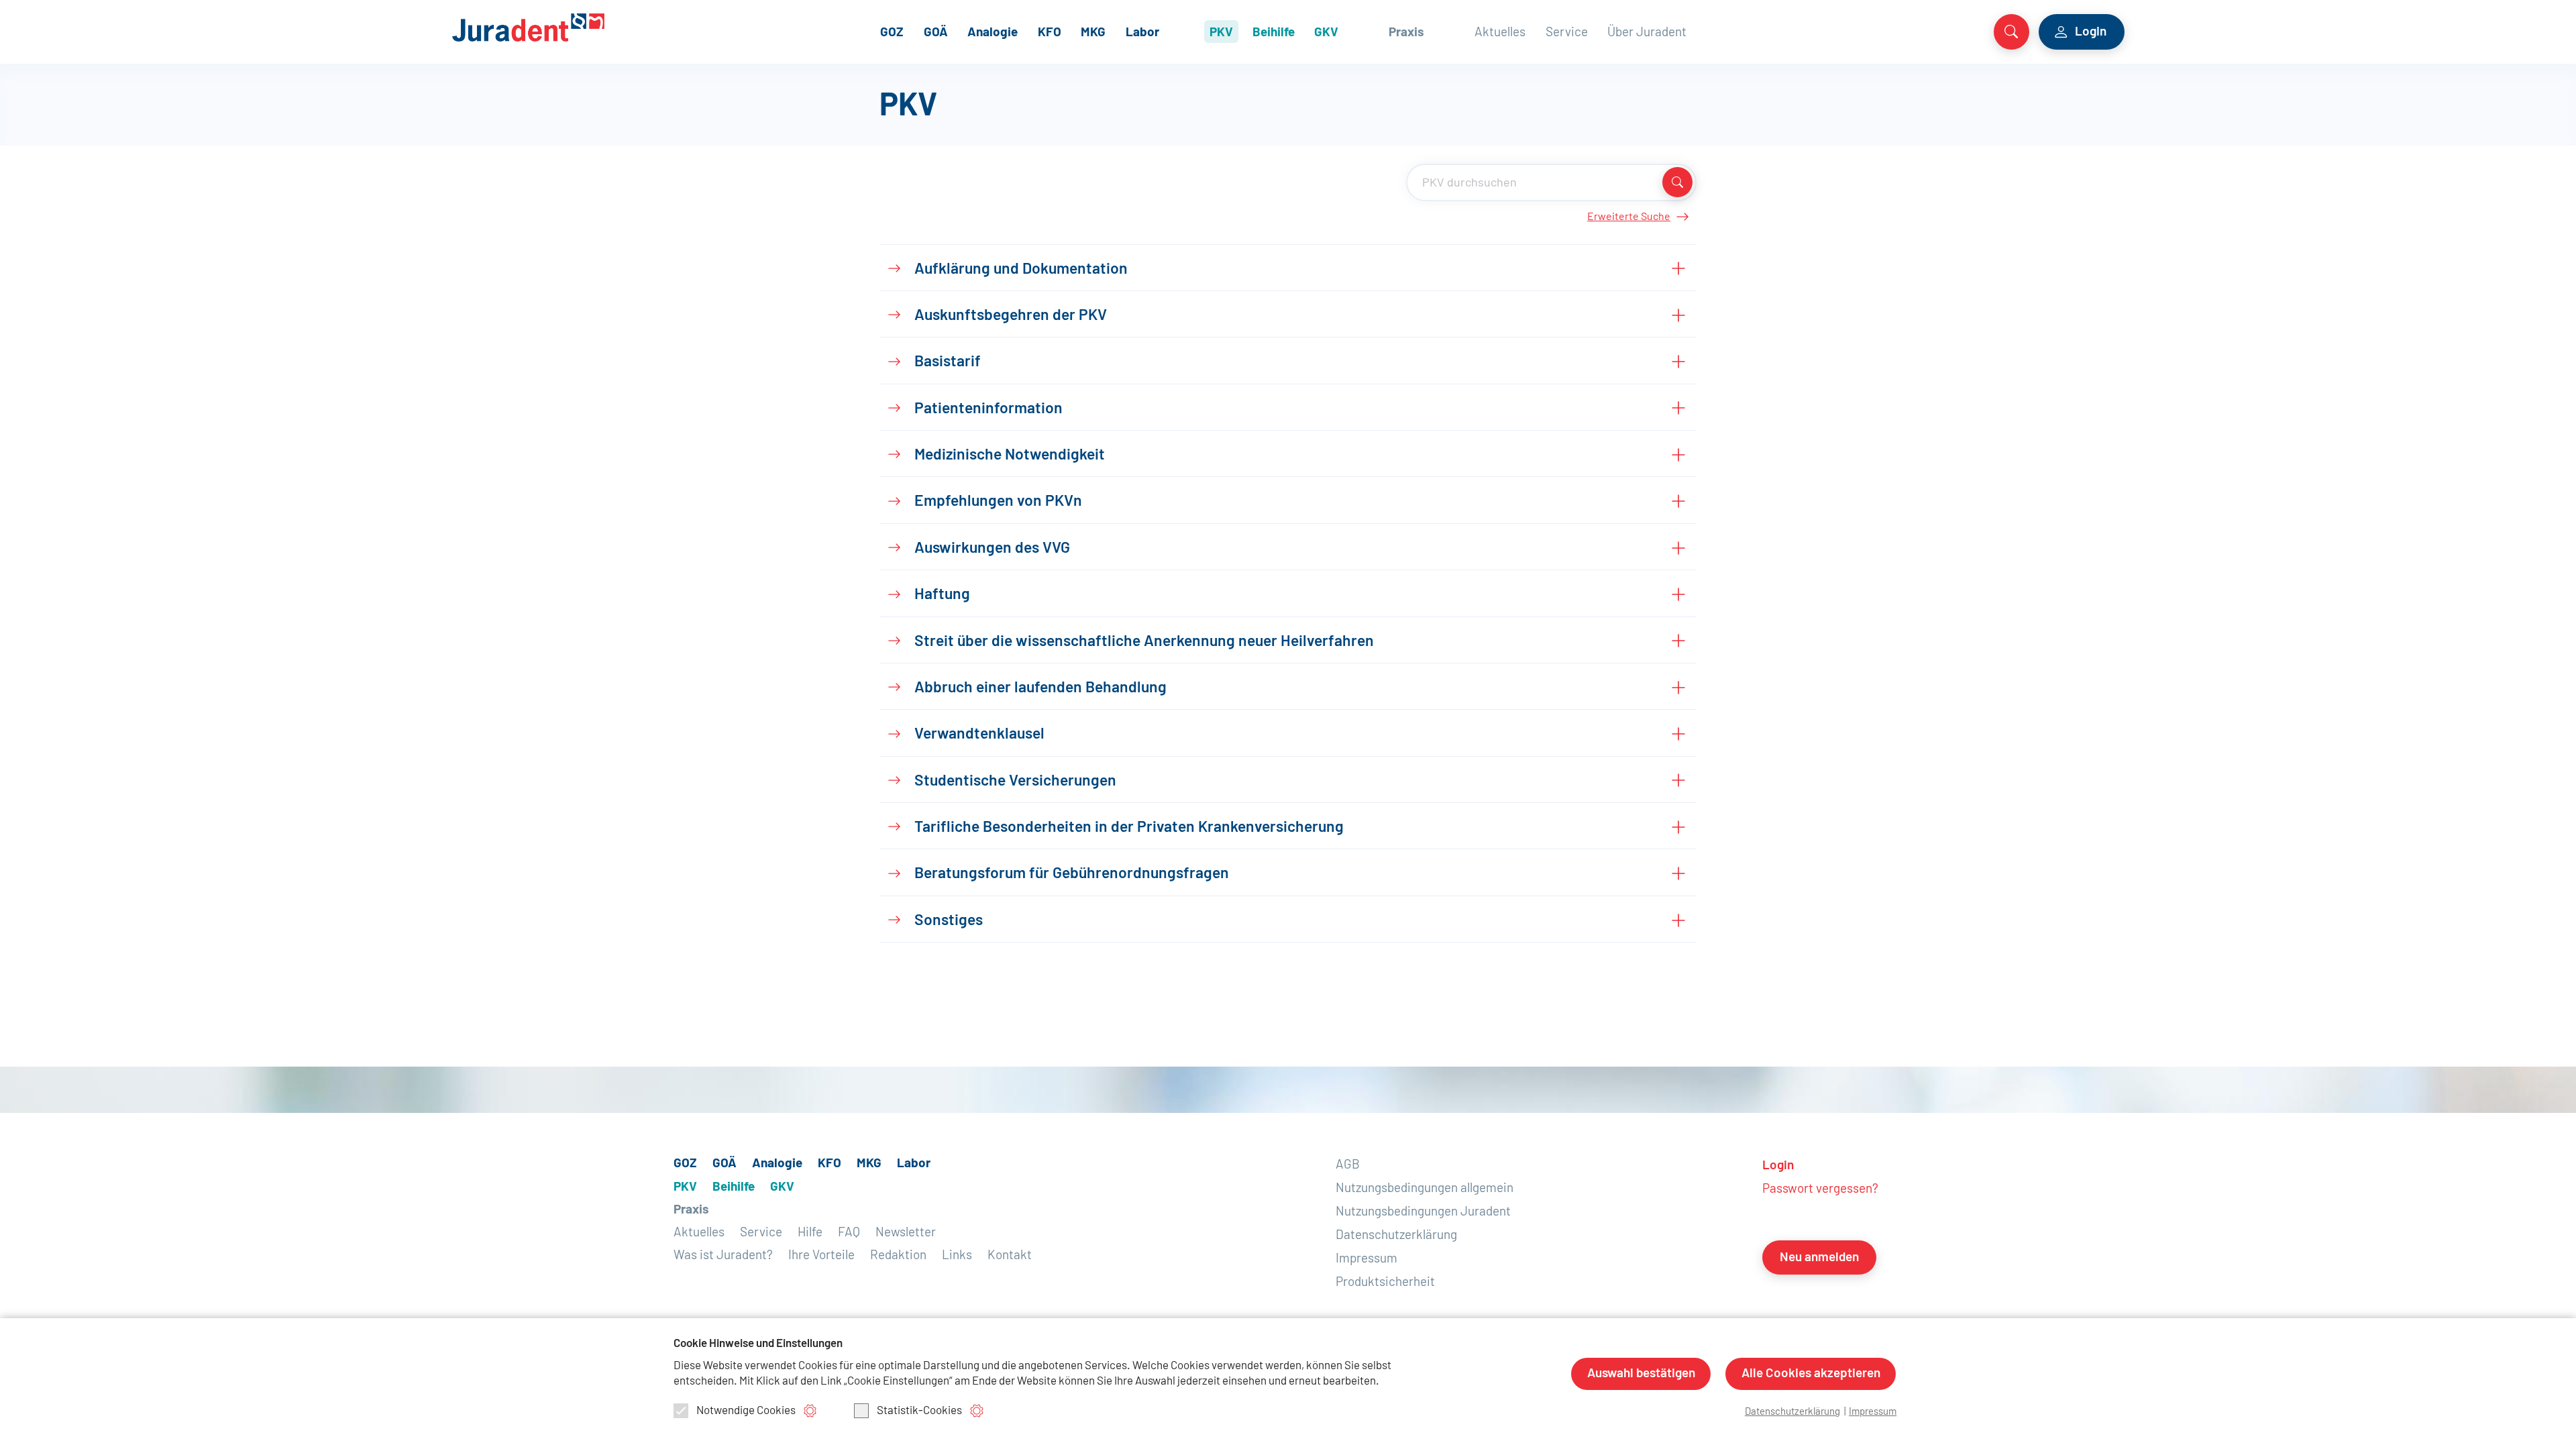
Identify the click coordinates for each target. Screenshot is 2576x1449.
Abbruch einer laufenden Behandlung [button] (1040, 688)
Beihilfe (1274, 33)
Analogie (992, 33)
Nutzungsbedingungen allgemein (1425, 1188)
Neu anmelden (1819, 1257)
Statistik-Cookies (919, 1410)
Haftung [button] (942, 595)
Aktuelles (1500, 33)
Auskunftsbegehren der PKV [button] (1011, 316)
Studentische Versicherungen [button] (1015, 781)
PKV (1221, 33)
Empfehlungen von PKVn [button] (998, 501)
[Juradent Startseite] (554, 27)
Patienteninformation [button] (988, 409)
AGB (1348, 1165)
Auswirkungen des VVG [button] (992, 548)
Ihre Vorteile (821, 1255)
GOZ (892, 33)
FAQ (849, 1233)
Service (1567, 33)
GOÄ (936, 33)
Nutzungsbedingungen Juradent (1423, 1212)
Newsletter (906, 1233)
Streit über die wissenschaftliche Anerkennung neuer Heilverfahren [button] (1144, 642)
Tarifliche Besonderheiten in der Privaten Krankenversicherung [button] (1129, 827)
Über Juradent (1647, 33)
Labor (1142, 33)
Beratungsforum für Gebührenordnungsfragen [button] (1072, 874)
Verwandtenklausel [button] (979, 734)
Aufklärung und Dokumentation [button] (1021, 269)
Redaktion (898, 1255)
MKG (1093, 33)
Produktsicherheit (1385, 1282)
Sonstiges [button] (949, 921)
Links (957, 1255)
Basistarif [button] (948, 362)
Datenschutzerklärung (1396, 1235)
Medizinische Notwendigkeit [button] (1010, 455)
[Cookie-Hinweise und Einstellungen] (810, 1410)
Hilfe (810, 1233)
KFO (1050, 33)
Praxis (1406, 33)
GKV (1326, 33)
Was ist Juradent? (723, 1255)
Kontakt (1010, 1255)
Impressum (1366, 1259)
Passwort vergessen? (1820, 1189)
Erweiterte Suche (1629, 217)
